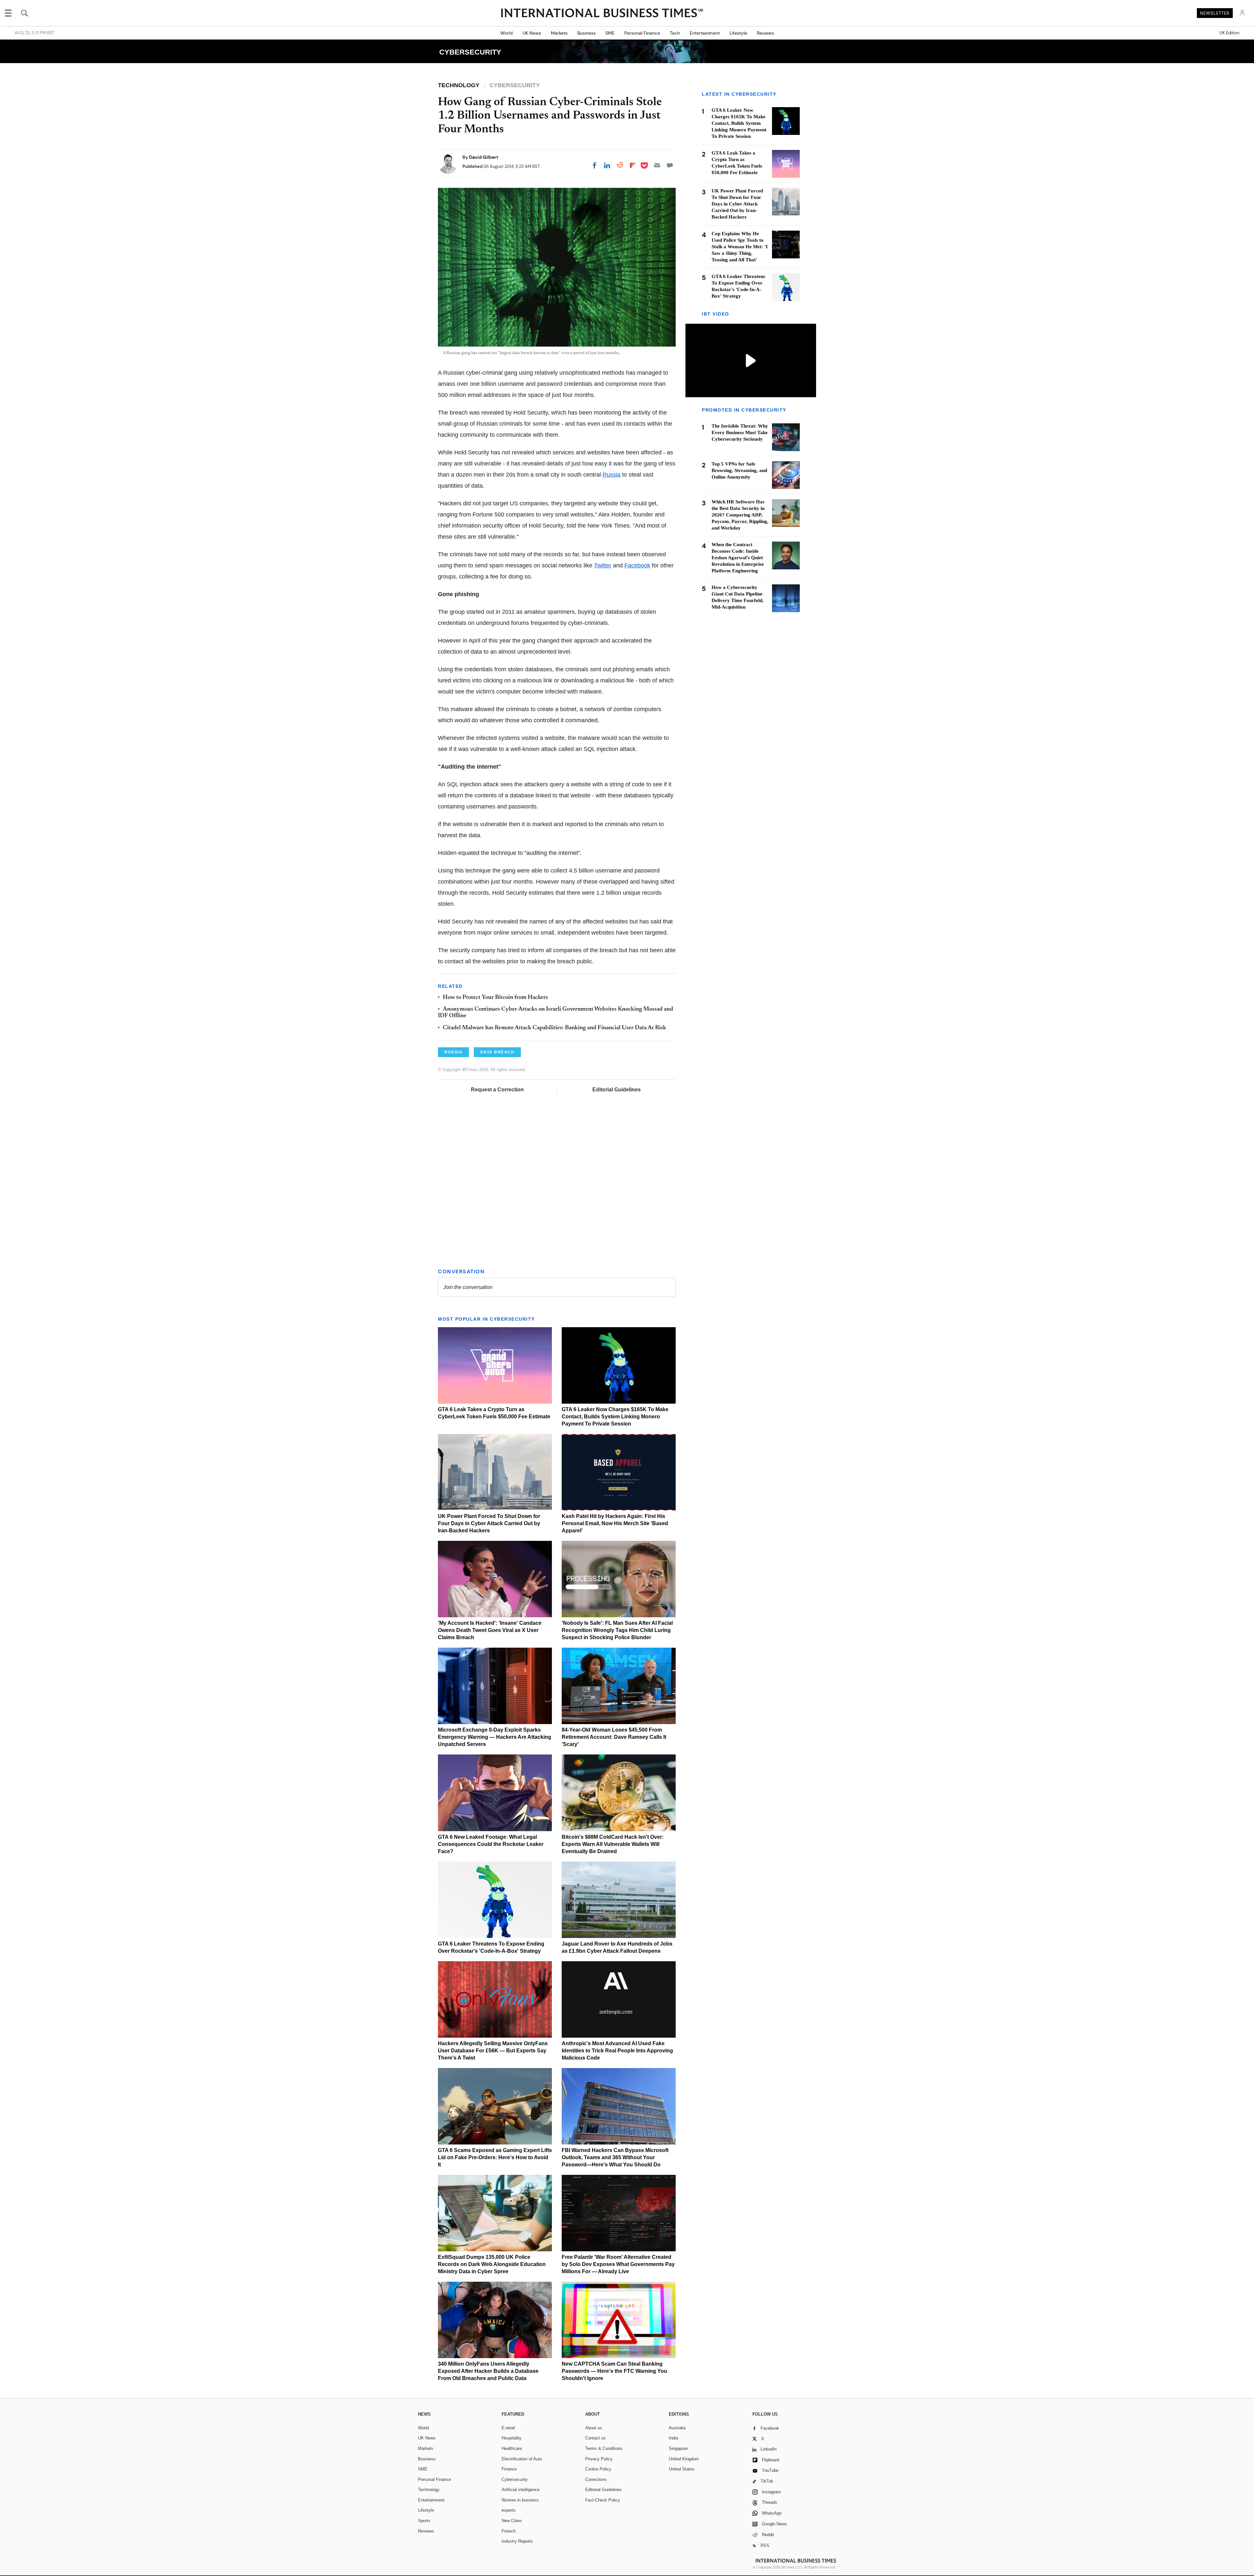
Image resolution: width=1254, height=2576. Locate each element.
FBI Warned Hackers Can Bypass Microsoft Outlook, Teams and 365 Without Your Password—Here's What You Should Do (615, 2157)
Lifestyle (738, 33)
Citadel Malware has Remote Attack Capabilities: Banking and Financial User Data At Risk (555, 1028)
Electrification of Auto (522, 2459)
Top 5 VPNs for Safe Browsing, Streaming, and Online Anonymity (739, 471)
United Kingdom (684, 2459)
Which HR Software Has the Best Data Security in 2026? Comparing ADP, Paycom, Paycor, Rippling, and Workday (740, 515)
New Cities (512, 2521)
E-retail (508, 2428)
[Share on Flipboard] (633, 165)
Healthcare (512, 2448)
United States (682, 2469)
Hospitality (512, 2438)
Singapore (678, 2448)
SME (610, 33)
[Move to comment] (670, 165)
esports (509, 2510)
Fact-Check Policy (603, 2500)
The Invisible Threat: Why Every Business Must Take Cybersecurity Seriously (740, 433)
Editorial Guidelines (617, 1090)
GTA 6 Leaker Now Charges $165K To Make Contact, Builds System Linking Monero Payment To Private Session (615, 1417)
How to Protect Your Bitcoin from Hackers (495, 998)
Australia (677, 2428)
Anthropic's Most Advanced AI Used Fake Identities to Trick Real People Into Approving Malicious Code (617, 2051)
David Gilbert (484, 157)
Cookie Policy (598, 2469)
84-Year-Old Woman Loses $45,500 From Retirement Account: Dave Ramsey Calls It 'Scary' (614, 1737)
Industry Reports (517, 2541)
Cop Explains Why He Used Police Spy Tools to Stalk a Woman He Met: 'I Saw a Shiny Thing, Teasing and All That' (740, 247)
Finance (509, 2469)
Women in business (520, 2500)
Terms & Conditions (604, 2448)
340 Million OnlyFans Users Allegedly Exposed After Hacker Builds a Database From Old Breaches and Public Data (488, 2371)
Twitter (603, 565)
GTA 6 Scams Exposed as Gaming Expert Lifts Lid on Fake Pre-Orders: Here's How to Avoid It (495, 2157)
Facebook (637, 565)
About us (594, 2428)
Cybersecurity (515, 2479)
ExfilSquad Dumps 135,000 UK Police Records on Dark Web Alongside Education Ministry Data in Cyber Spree (492, 2264)
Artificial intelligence (521, 2490)
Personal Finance (642, 33)
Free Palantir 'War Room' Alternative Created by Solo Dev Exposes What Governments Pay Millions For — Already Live (618, 2264)
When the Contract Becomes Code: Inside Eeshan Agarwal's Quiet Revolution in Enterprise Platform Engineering (738, 558)
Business (587, 33)
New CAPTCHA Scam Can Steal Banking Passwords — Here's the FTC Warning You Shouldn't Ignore (614, 2371)
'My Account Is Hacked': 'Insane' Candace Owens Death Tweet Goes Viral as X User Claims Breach (490, 1630)
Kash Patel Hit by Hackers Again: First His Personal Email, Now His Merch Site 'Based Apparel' (615, 1523)
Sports (424, 2521)
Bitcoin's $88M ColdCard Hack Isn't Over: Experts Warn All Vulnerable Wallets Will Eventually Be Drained (613, 1844)
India (673, 2438)
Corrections (596, 2479)
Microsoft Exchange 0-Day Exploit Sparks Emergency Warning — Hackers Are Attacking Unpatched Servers (495, 1737)
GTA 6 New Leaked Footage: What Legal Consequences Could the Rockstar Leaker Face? (491, 1844)
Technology (429, 2490)
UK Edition (1229, 33)
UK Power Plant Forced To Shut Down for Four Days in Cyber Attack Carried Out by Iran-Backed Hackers (489, 1523)
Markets (559, 33)
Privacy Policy (599, 2459)
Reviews (765, 33)
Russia (611, 475)
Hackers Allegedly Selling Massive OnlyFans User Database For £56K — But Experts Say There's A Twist (493, 2051)
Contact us (595, 2438)
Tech (675, 33)
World (506, 33)
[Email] (657, 165)
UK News (532, 33)
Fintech (509, 2531)
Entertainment (705, 33)
